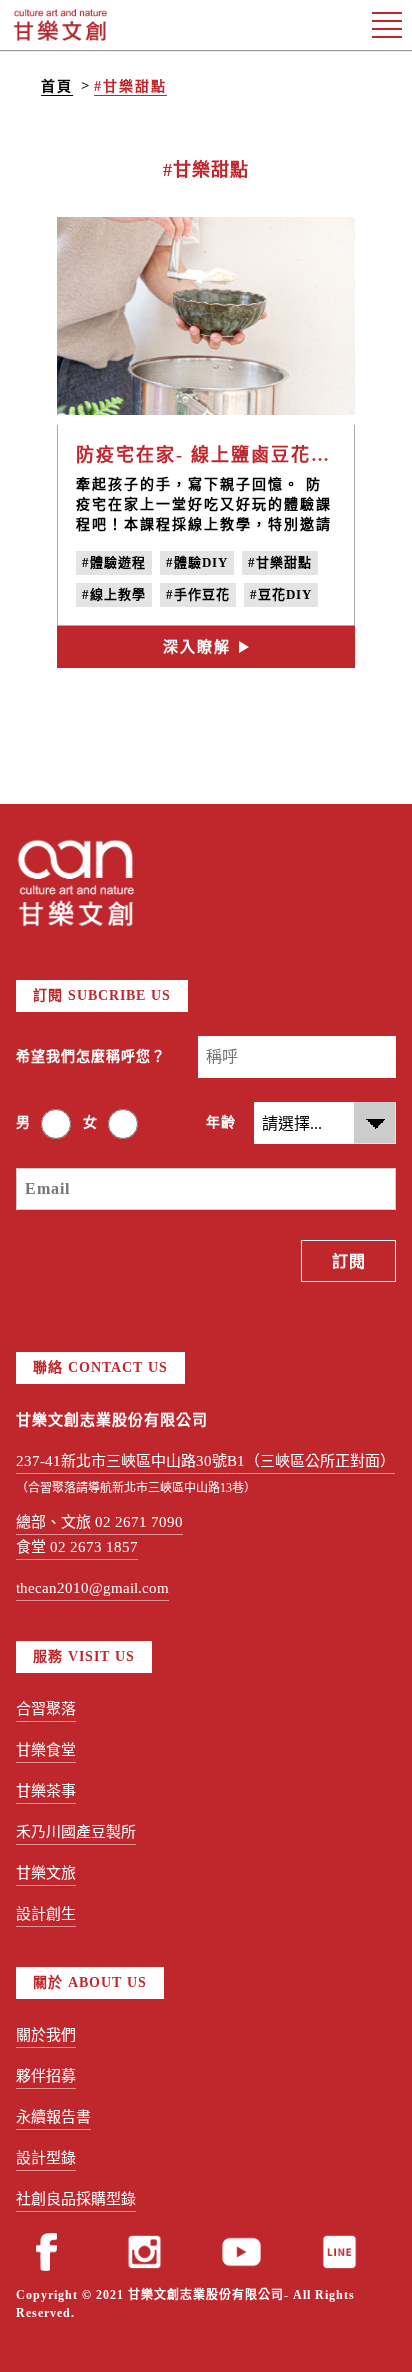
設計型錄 (46, 2158)
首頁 (57, 86)
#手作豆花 (198, 594)
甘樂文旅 (46, 1873)
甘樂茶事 (46, 1791)
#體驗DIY (197, 562)
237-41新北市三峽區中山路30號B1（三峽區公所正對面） (205, 1461)
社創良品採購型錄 (76, 2199)
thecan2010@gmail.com (92, 1588)
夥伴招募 (46, 2076)
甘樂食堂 (46, 1750)
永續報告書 (53, 2117)
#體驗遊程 (114, 562)
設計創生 (46, 1914)
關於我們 (46, 2035)
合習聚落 (46, 1709)
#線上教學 (114, 594)
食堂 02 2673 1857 (77, 1547)
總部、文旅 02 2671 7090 (99, 1522)
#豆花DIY (281, 594)
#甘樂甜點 (130, 86)
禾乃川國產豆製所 (76, 1832)
